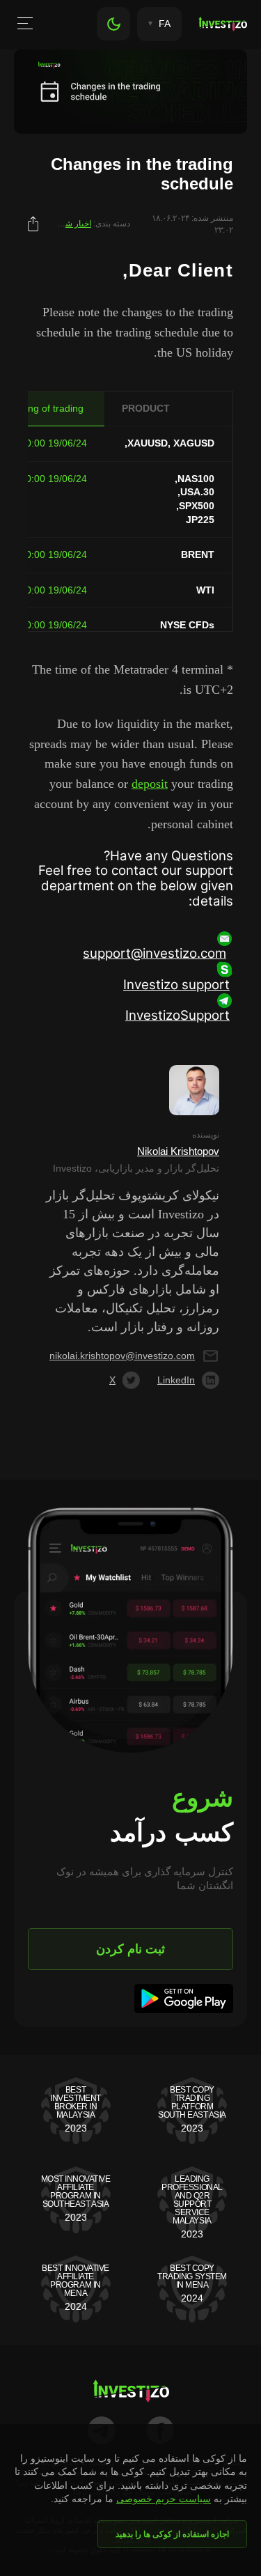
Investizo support (176, 985)
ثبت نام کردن (130, 1949)
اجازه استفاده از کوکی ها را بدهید (172, 2534)
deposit (150, 784)
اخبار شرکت (70, 224)
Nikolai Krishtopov (178, 1151)
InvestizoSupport (177, 1015)
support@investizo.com (155, 953)
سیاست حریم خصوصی (164, 2499)
